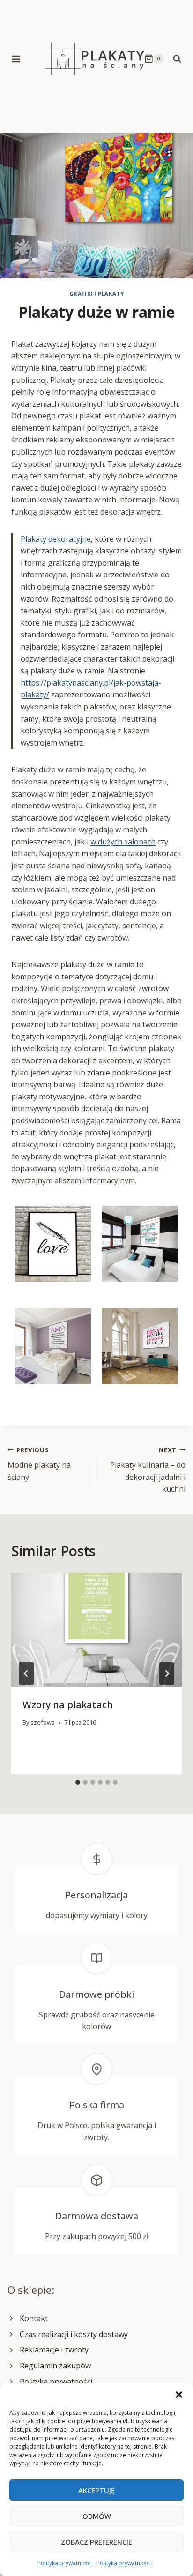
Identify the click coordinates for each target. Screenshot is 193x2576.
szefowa (43, 1722)
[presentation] (96, 1630)
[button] (179, 2395)
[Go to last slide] (26, 1673)
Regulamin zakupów (55, 2366)
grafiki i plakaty (97, 294)
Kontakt (34, 2318)
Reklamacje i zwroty (54, 2350)
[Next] (167, 1673)
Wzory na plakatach (68, 1705)
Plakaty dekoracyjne (56, 539)
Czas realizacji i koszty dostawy (74, 2334)
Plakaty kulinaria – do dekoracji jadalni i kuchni (148, 1470)
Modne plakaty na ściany (39, 1464)
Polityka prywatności (65, 2563)
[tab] (78, 1782)
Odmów (97, 2516)
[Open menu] (16, 59)
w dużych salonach (123, 842)
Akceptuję (96, 2490)
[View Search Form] (177, 59)
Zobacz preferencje (96, 2542)
